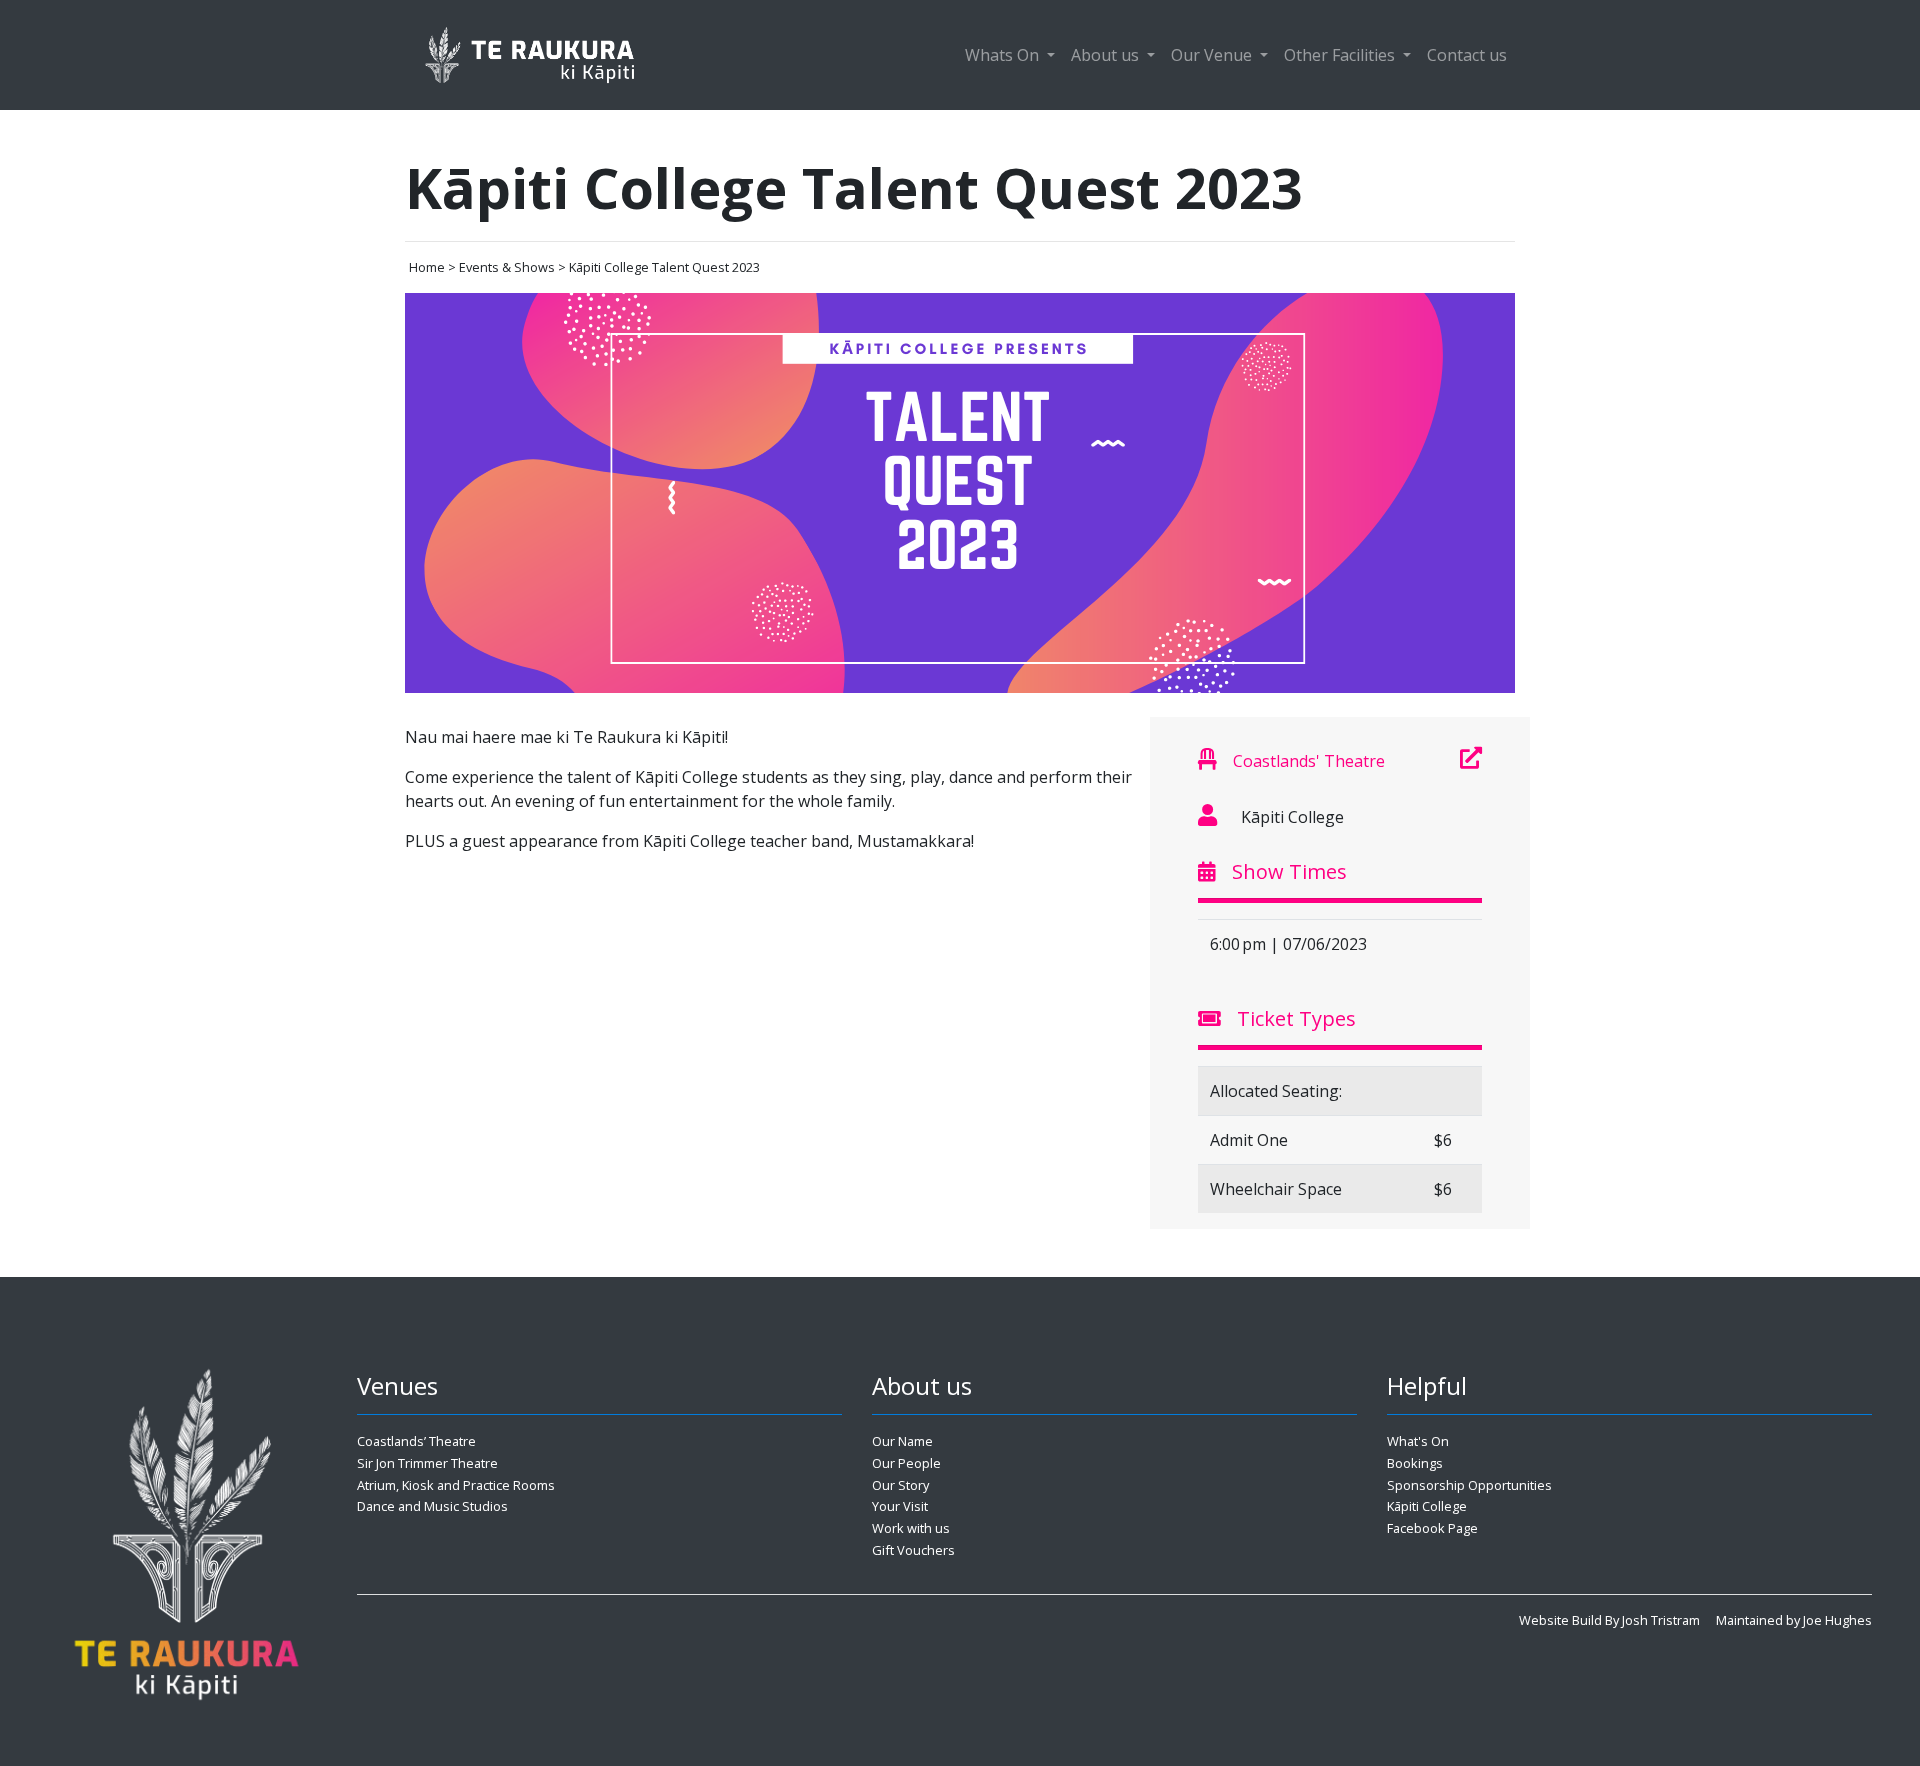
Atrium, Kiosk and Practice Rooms (456, 1485)
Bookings (1415, 1463)
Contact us (1467, 55)
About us (1107, 55)
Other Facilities (1341, 55)
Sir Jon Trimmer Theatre (427, 1463)
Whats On (1004, 55)
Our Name (902, 1441)
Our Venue (1213, 55)
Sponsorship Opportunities (1469, 1485)
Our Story (900, 1485)
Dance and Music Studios (432, 1506)
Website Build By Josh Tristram (1609, 1620)
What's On (1418, 1441)
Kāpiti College (1427, 1506)
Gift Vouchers (913, 1550)
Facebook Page (1432, 1528)
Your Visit (900, 1506)
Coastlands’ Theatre (416, 1441)
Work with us (911, 1528)
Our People (906, 1463)
